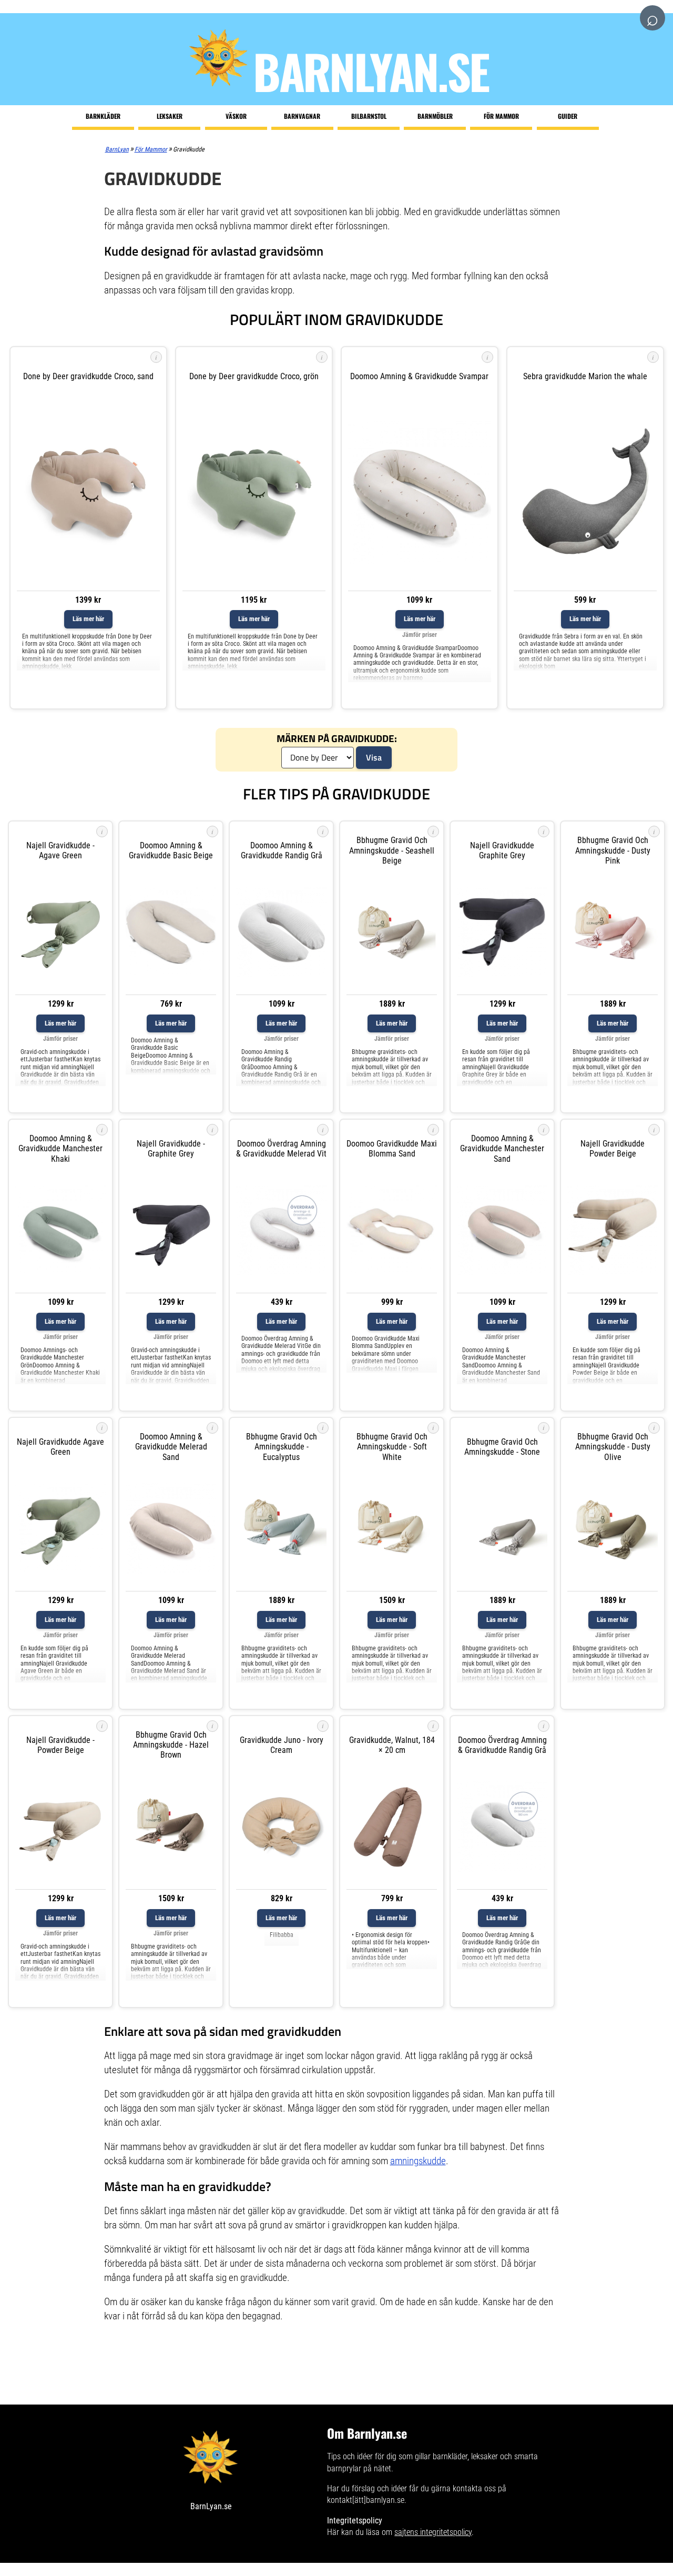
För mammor (501, 116)
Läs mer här (88, 619)
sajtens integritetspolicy (433, 2532)
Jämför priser (420, 635)
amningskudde (418, 2161)
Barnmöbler (435, 116)
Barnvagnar (302, 116)
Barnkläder (103, 116)
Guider (568, 116)
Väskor (236, 116)
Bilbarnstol (369, 116)
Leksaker (170, 116)
